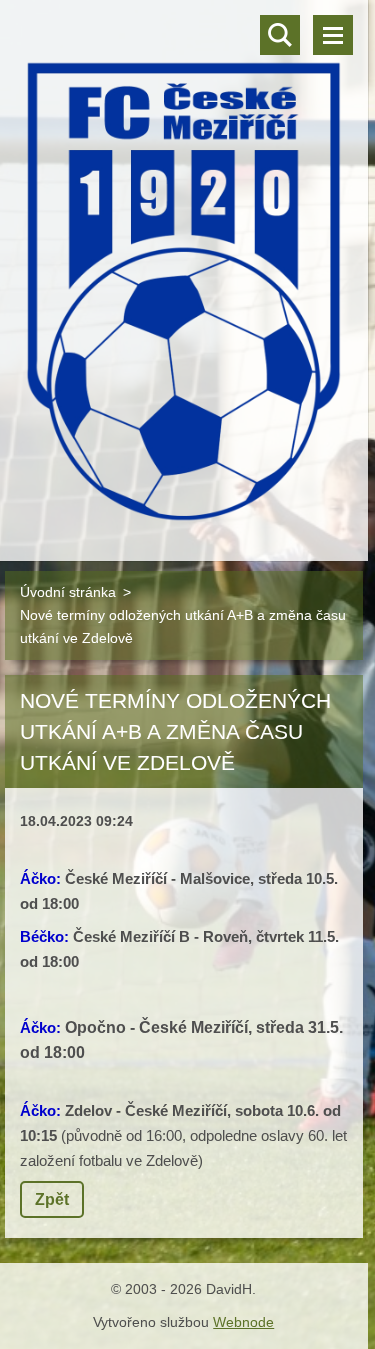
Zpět (52, 1199)
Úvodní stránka (68, 592)
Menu (333, 35)
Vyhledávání (280, 35)
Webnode (243, 1322)
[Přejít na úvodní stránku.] (184, 268)
